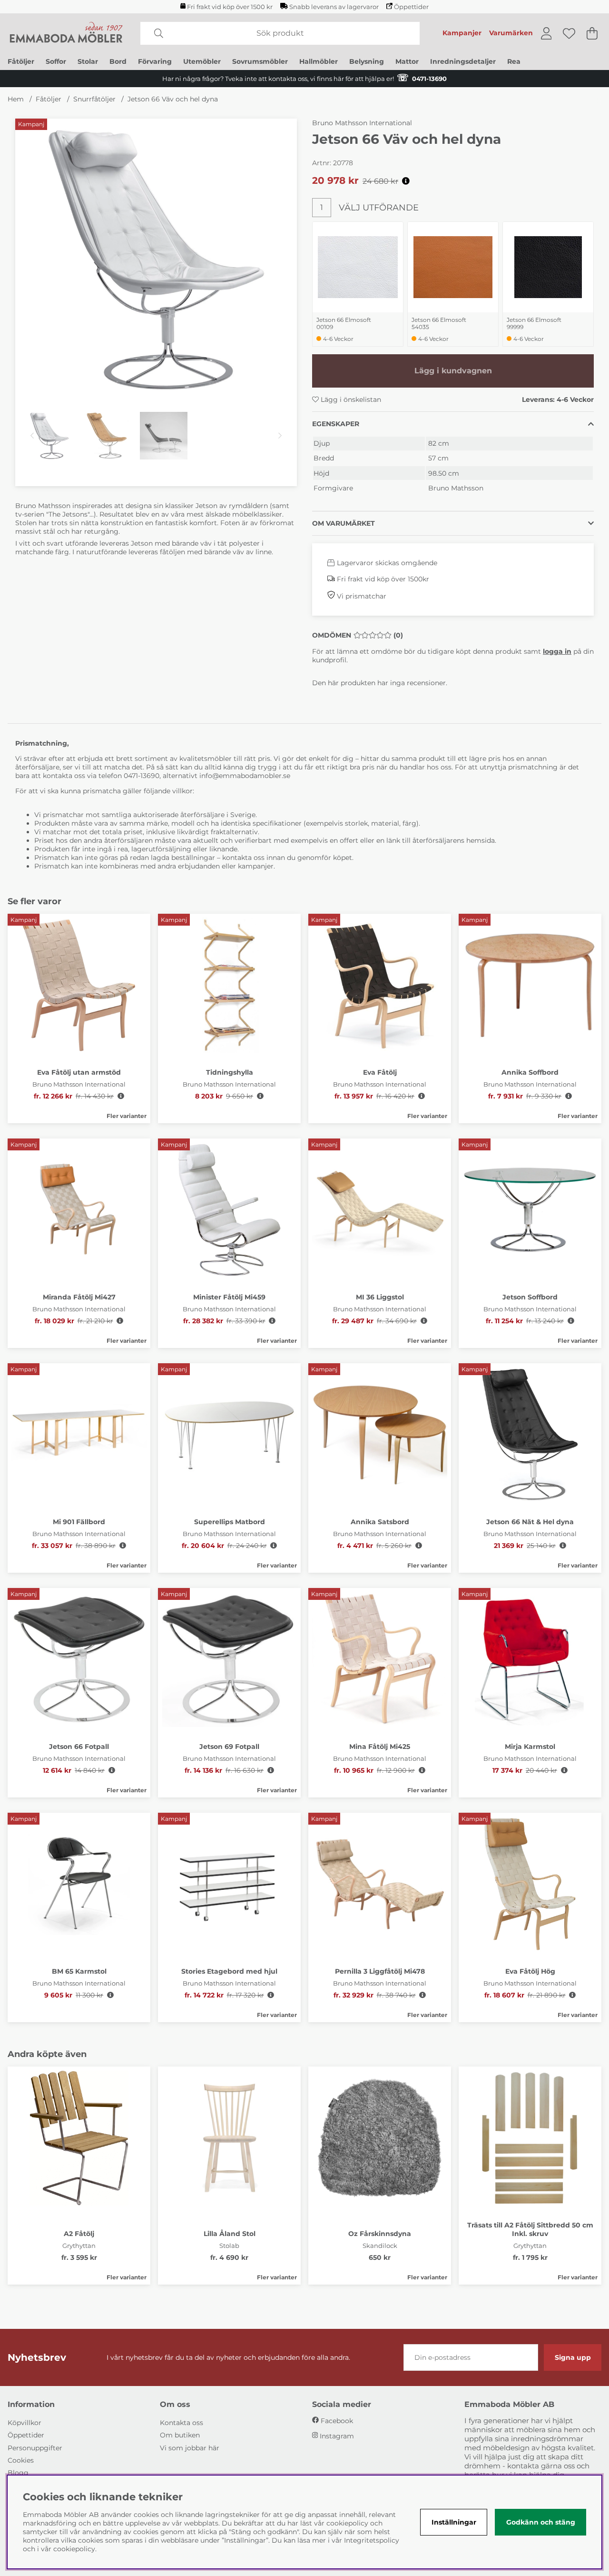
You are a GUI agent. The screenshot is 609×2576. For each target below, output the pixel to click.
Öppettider (411, 7)
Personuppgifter (35, 2448)
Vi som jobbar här (190, 2448)
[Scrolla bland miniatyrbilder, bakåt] (32, 436)
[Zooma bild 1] (156, 260)
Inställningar (454, 2522)
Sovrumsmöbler (260, 61)
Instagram (337, 2436)
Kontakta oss (182, 2423)
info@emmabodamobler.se (246, 776)
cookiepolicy (74, 2549)
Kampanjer (462, 33)
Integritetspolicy (372, 2540)
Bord (118, 61)
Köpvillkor (25, 2423)
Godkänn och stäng (541, 2522)
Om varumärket (344, 523)
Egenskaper (336, 424)
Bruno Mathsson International (362, 123)
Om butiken (180, 2435)
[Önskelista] (569, 33)
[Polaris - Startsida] (66, 33)
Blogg (18, 2473)
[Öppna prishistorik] (406, 181)
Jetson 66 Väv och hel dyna (173, 99)
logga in (557, 651)
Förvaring (155, 61)
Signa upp (573, 2357)
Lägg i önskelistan (350, 399)
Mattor (407, 61)
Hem (16, 99)
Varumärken (511, 33)
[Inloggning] (546, 33)
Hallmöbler (319, 61)
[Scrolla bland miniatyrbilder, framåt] (280, 436)
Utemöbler (202, 61)
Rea (514, 61)
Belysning (367, 61)
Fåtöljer (21, 61)
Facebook (337, 2421)
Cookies (21, 2460)
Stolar (88, 61)
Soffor (56, 61)
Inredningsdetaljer (463, 61)
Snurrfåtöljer (94, 99)
